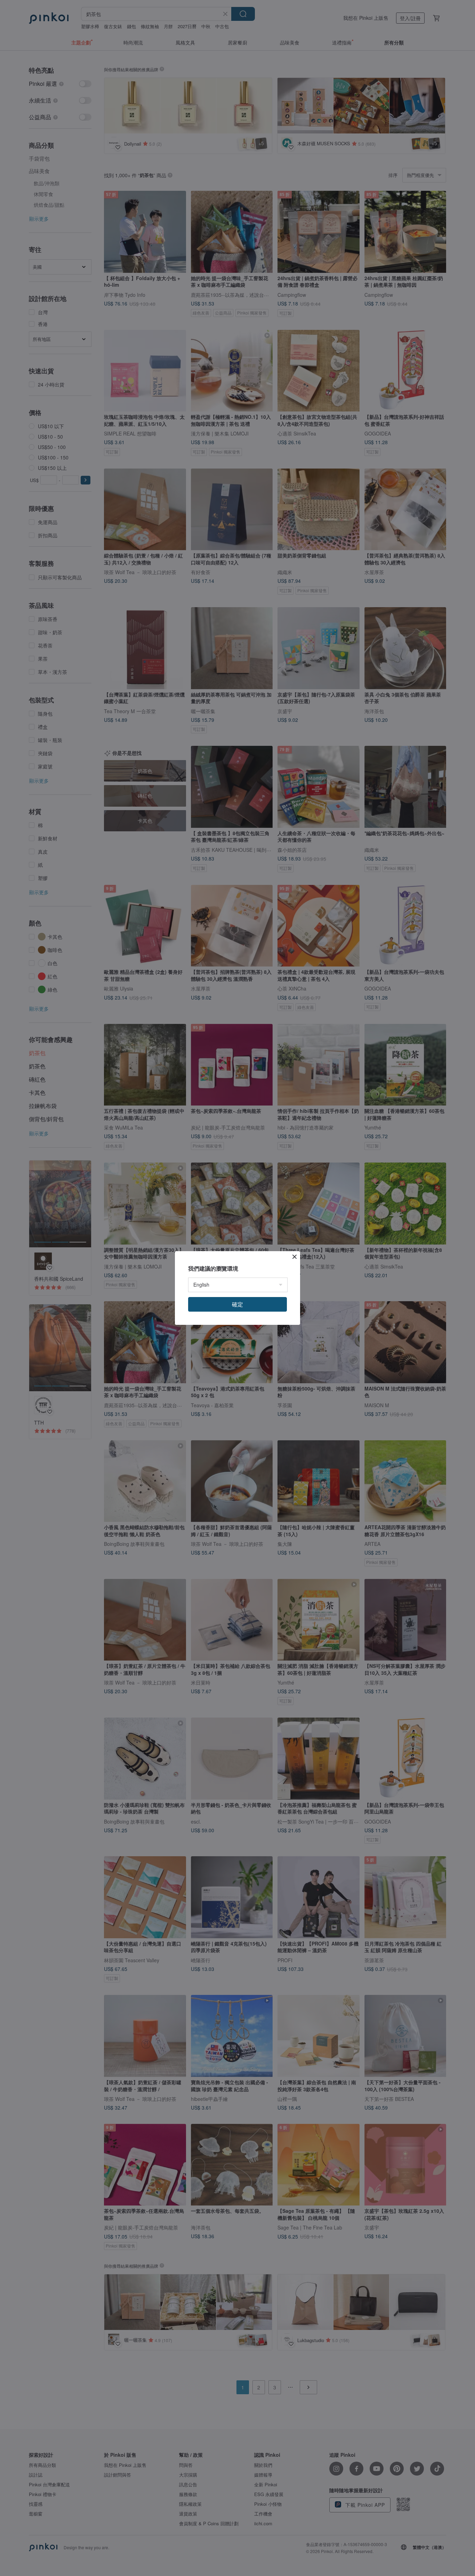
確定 (237, 1304)
